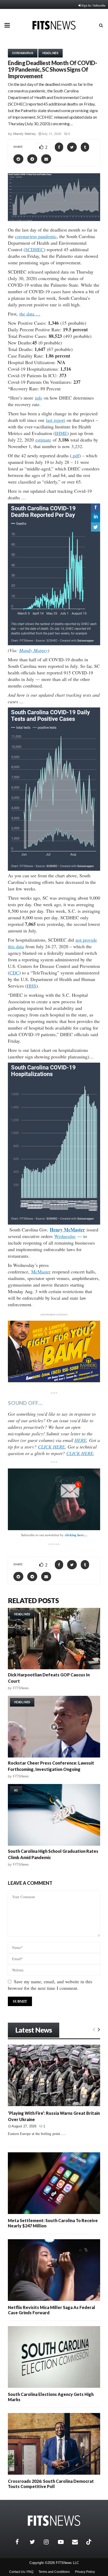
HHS (31, 986)
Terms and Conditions (54, 2572)
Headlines (50, 53)
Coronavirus (23, 53)
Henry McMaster (67, 1230)
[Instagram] (50, 2542)
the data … (30, 314)
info (39, 398)
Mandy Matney (25, 134)
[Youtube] (64, 2542)
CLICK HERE (52, 1447)
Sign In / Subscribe (93, 5)
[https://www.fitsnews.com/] (54, 2521)
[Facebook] (21, 2542)
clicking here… (76, 1535)
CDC (14, 973)
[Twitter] (35, 2542)
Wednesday (65, 1236)
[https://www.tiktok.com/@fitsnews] (89, 2542)
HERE (80, 1440)
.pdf (75, 455)
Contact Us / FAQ (21, 2572)
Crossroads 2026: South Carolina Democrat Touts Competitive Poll (51, 2484)
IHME (61, 433)
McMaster (41, 1272)
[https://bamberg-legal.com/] (54, 1381)
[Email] (78, 2542)
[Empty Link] (94, 2029)
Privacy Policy (85, 2572)
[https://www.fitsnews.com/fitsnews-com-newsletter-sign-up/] (54, 1499)
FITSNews (21, 1688)
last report (55, 420)
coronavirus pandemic (36, 236)
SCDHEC (34, 249)
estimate (43, 440)
